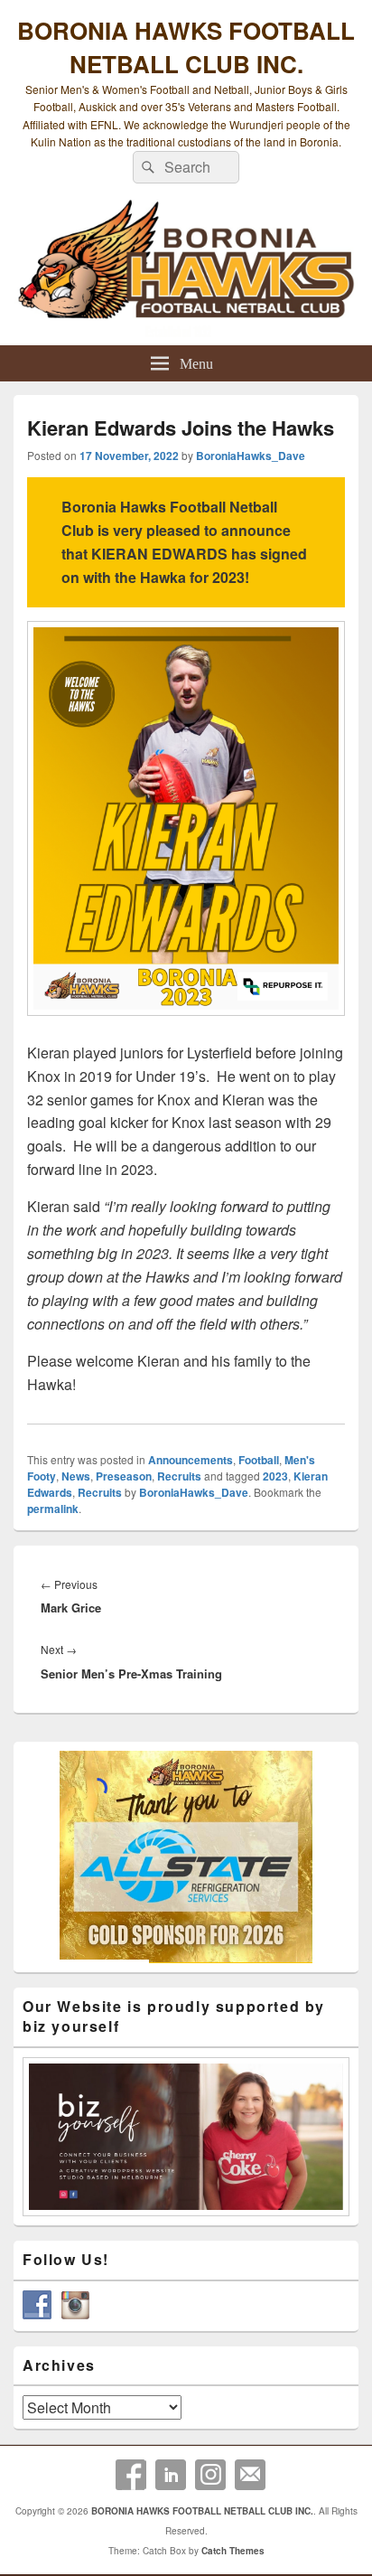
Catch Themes (233, 2551)
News (76, 1476)
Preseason (124, 1476)
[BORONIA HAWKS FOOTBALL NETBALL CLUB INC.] (186, 269)
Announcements (191, 1460)
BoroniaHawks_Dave (251, 456)
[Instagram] (210, 2475)
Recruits (179, 1476)
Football (259, 1460)
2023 (275, 1476)
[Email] (250, 2475)
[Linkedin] (171, 2475)
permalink (53, 1509)
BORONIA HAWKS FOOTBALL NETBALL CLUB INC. (186, 47)
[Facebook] (131, 2475)
